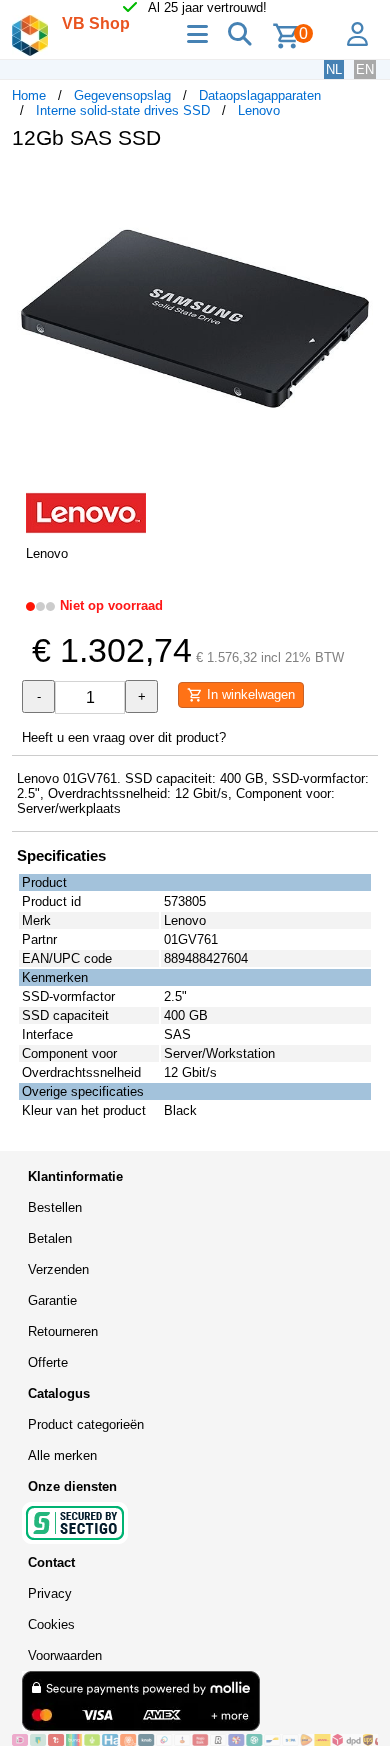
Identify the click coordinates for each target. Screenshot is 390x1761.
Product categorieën (86, 1424)
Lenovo (259, 110)
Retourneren (63, 1331)
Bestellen (55, 1207)
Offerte (48, 1362)
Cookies (51, 1624)
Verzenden (58, 1269)
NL (334, 69)
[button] (360, 186)
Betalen (50, 1238)
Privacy (50, 1593)
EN (365, 69)
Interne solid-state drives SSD (123, 110)
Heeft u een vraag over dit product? (124, 737)
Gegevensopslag (122, 95)
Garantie (52, 1300)
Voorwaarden (65, 1655)
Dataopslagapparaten (260, 95)
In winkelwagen (249, 694)
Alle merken (62, 1455)
